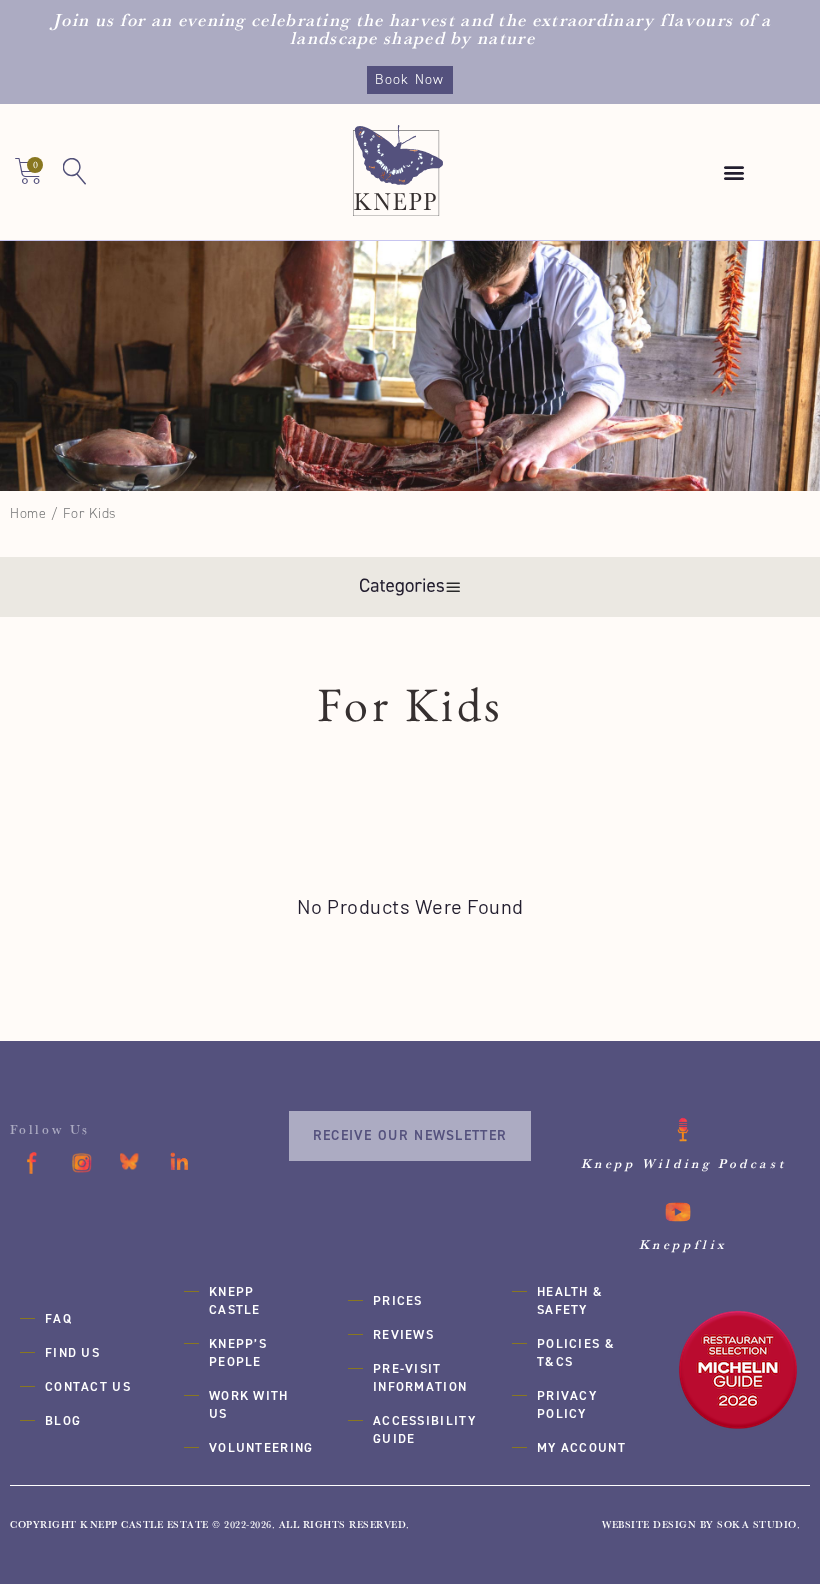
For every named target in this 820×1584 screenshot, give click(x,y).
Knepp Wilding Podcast (684, 1163)
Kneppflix (683, 1244)
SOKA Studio (757, 1524)
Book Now (409, 79)
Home (28, 513)
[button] (734, 172)
